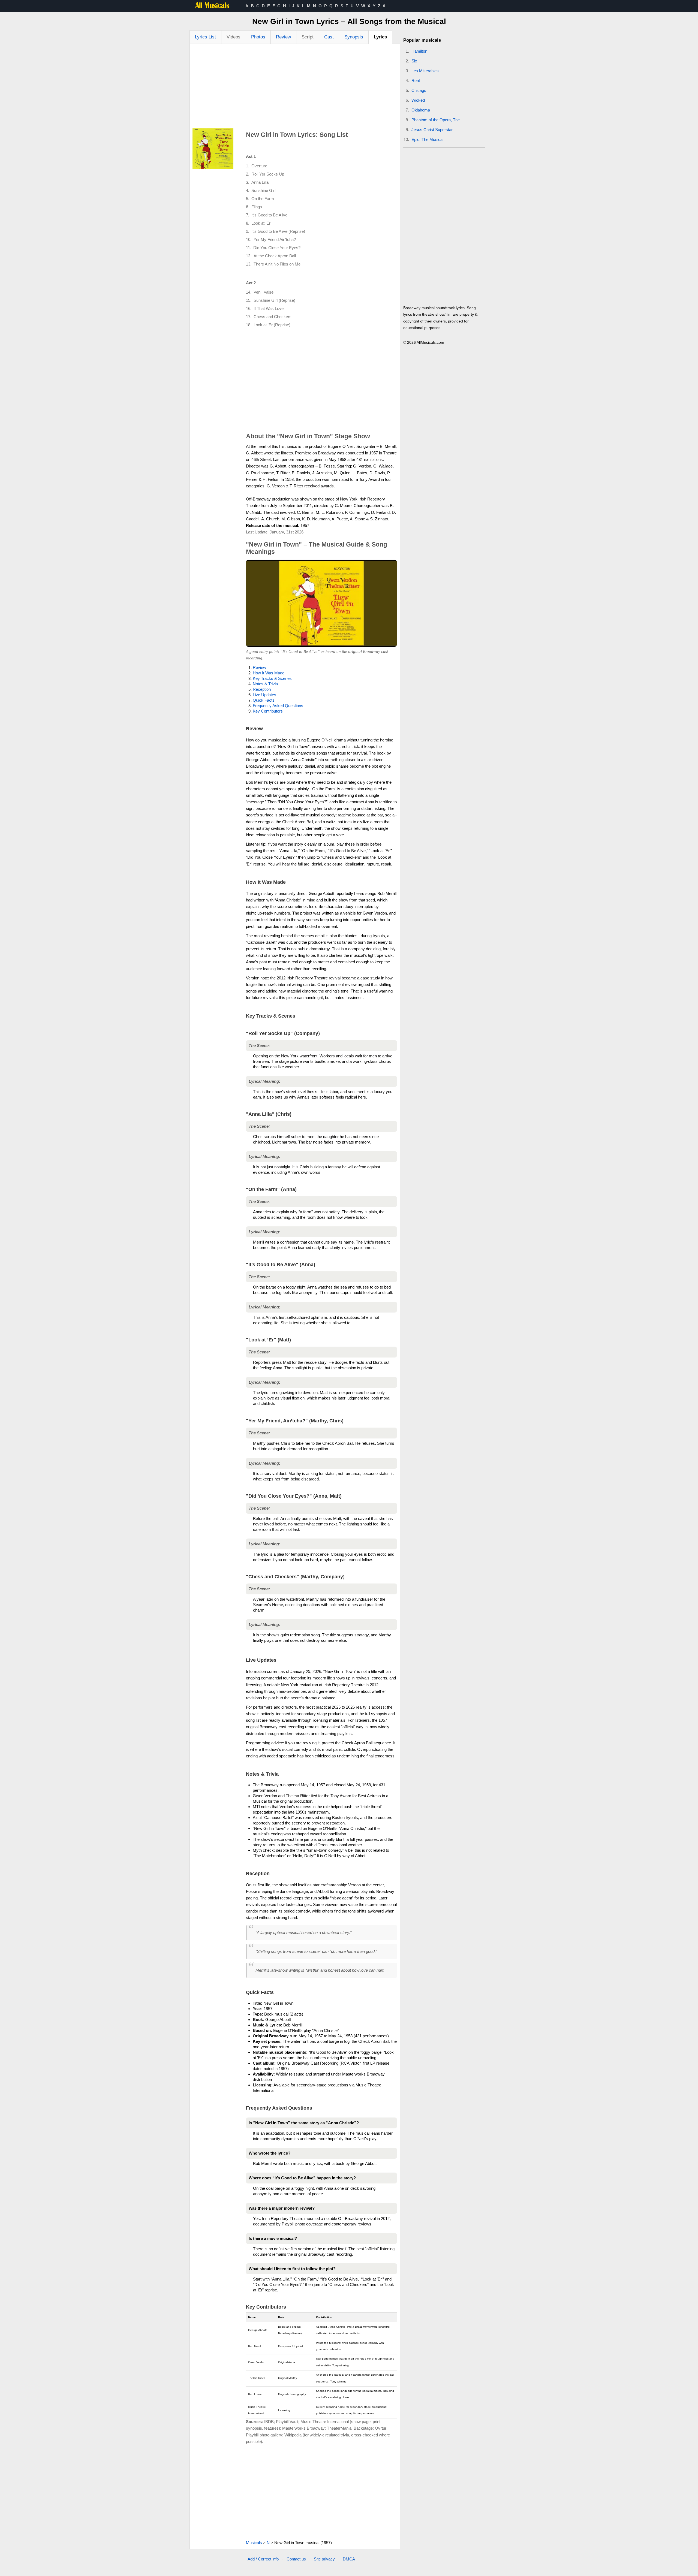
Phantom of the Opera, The (436, 120)
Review (283, 37)
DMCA (349, 2559)
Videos (234, 37)
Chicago (419, 90)
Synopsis (354, 37)
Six (414, 61)
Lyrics (380, 37)
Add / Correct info (263, 2559)
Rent (416, 81)
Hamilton (419, 51)
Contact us (296, 2559)
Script (308, 37)
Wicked (418, 100)
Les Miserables (425, 71)
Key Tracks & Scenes (272, 678)
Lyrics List (205, 37)
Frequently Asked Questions (278, 706)
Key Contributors (268, 711)
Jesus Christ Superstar (432, 130)
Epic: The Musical (427, 139)
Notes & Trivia (265, 684)
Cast (329, 37)
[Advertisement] (295, 88)
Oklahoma (421, 110)
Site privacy (324, 2559)
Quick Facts (264, 700)
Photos (258, 37)
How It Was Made (269, 673)
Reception (262, 689)
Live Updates (264, 695)
